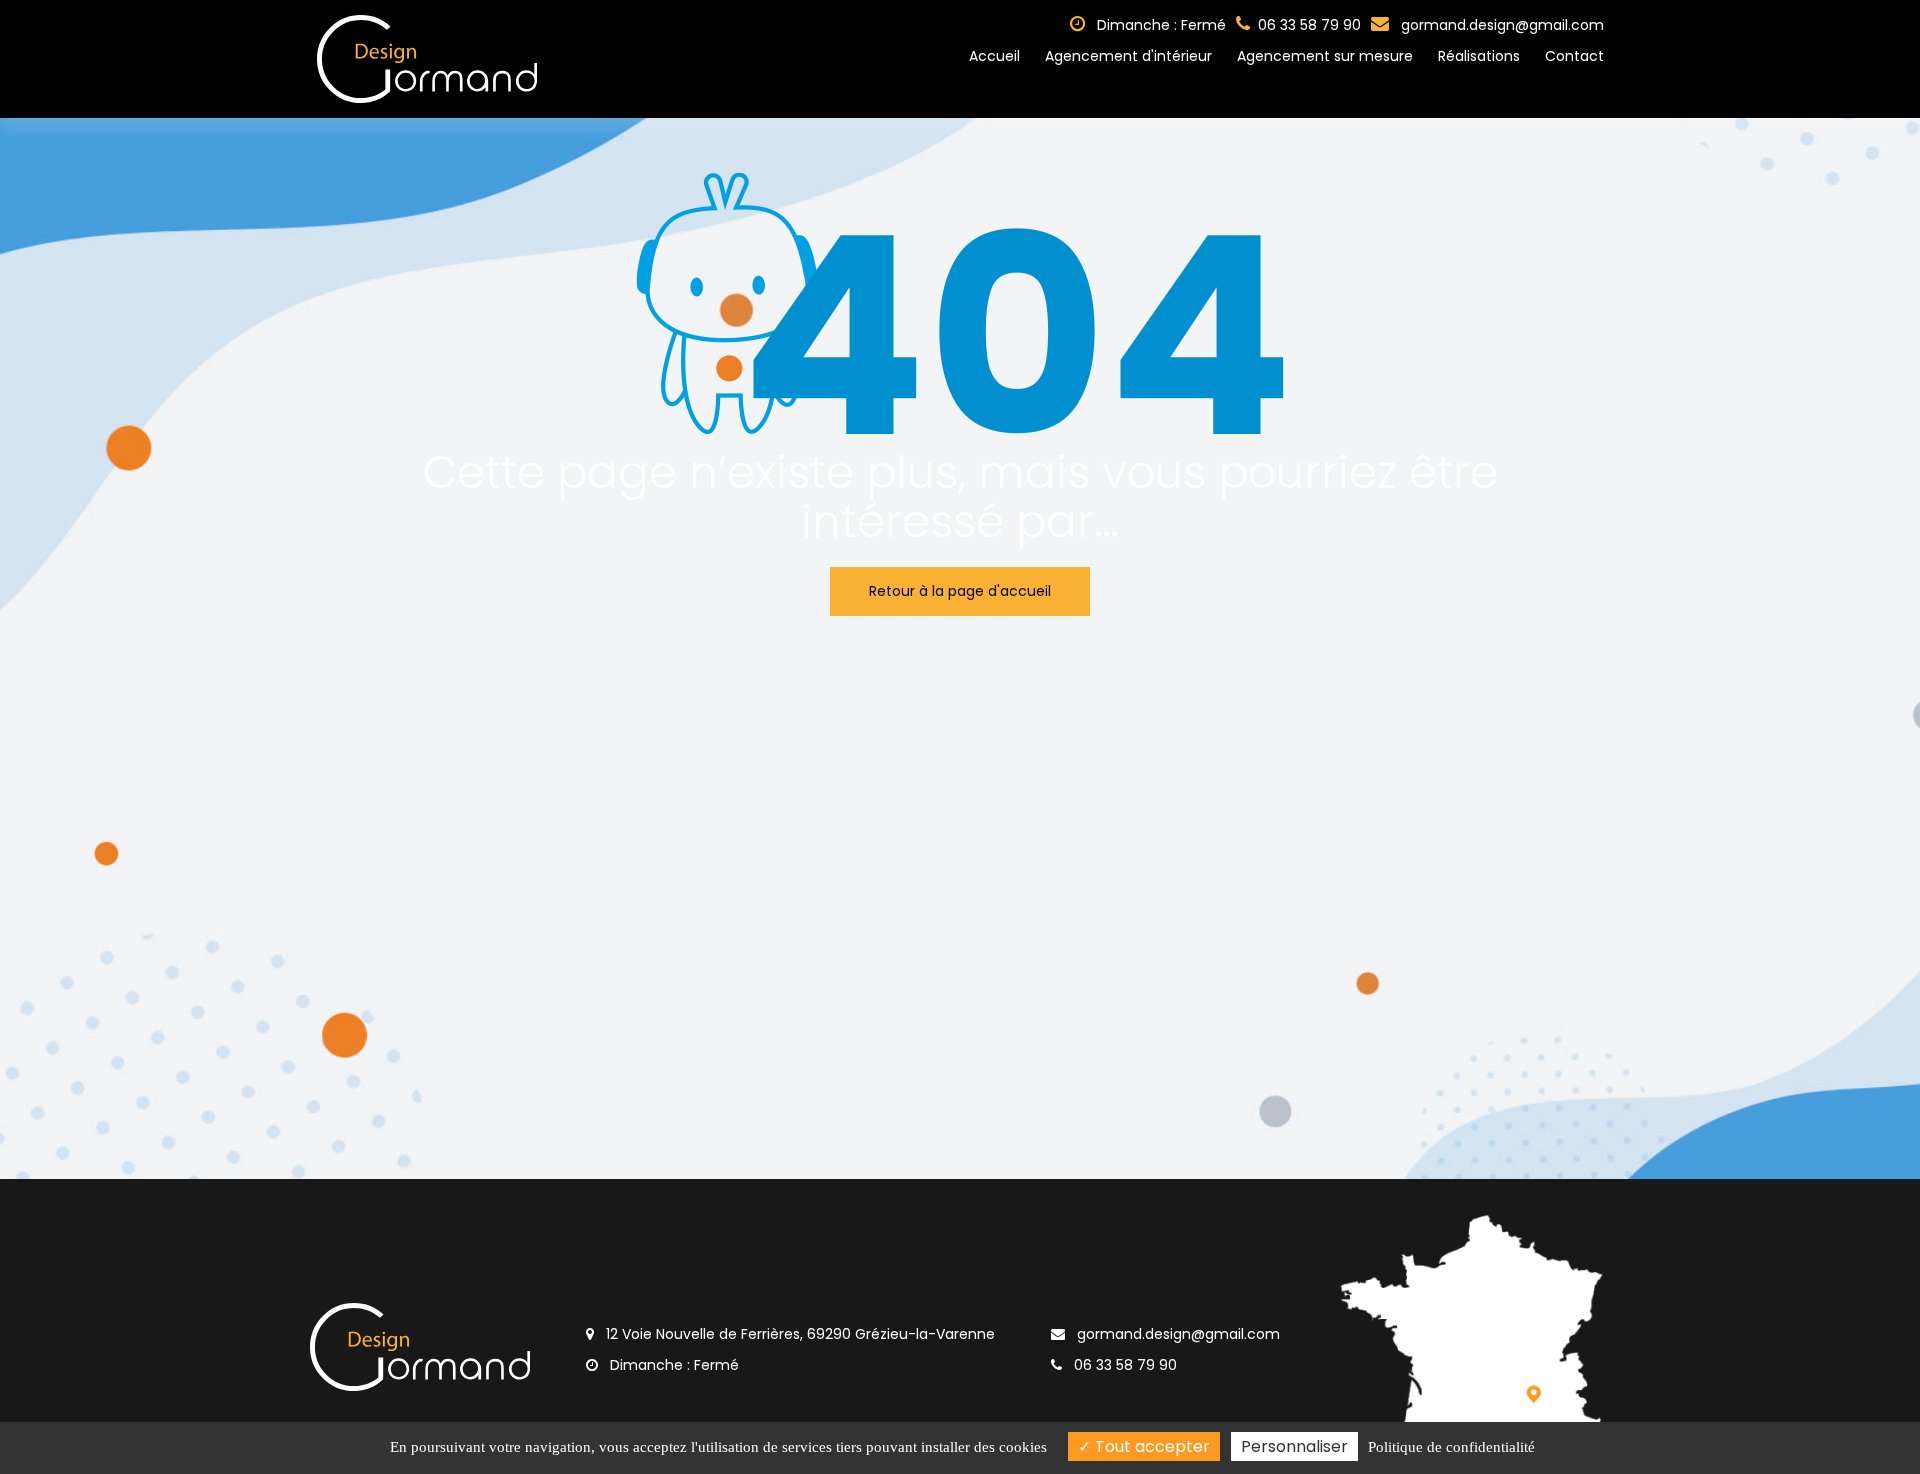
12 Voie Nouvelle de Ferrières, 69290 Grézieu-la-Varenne (798, 1334)
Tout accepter (1150, 1446)
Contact (1574, 56)
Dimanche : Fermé (1159, 25)
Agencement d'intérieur (1128, 56)
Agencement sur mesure (1325, 56)
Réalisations (1479, 56)
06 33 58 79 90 (1123, 1365)
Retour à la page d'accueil (960, 591)
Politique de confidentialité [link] (1451, 1447)
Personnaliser (1294, 1446)
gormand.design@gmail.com (1500, 25)
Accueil (994, 56)
